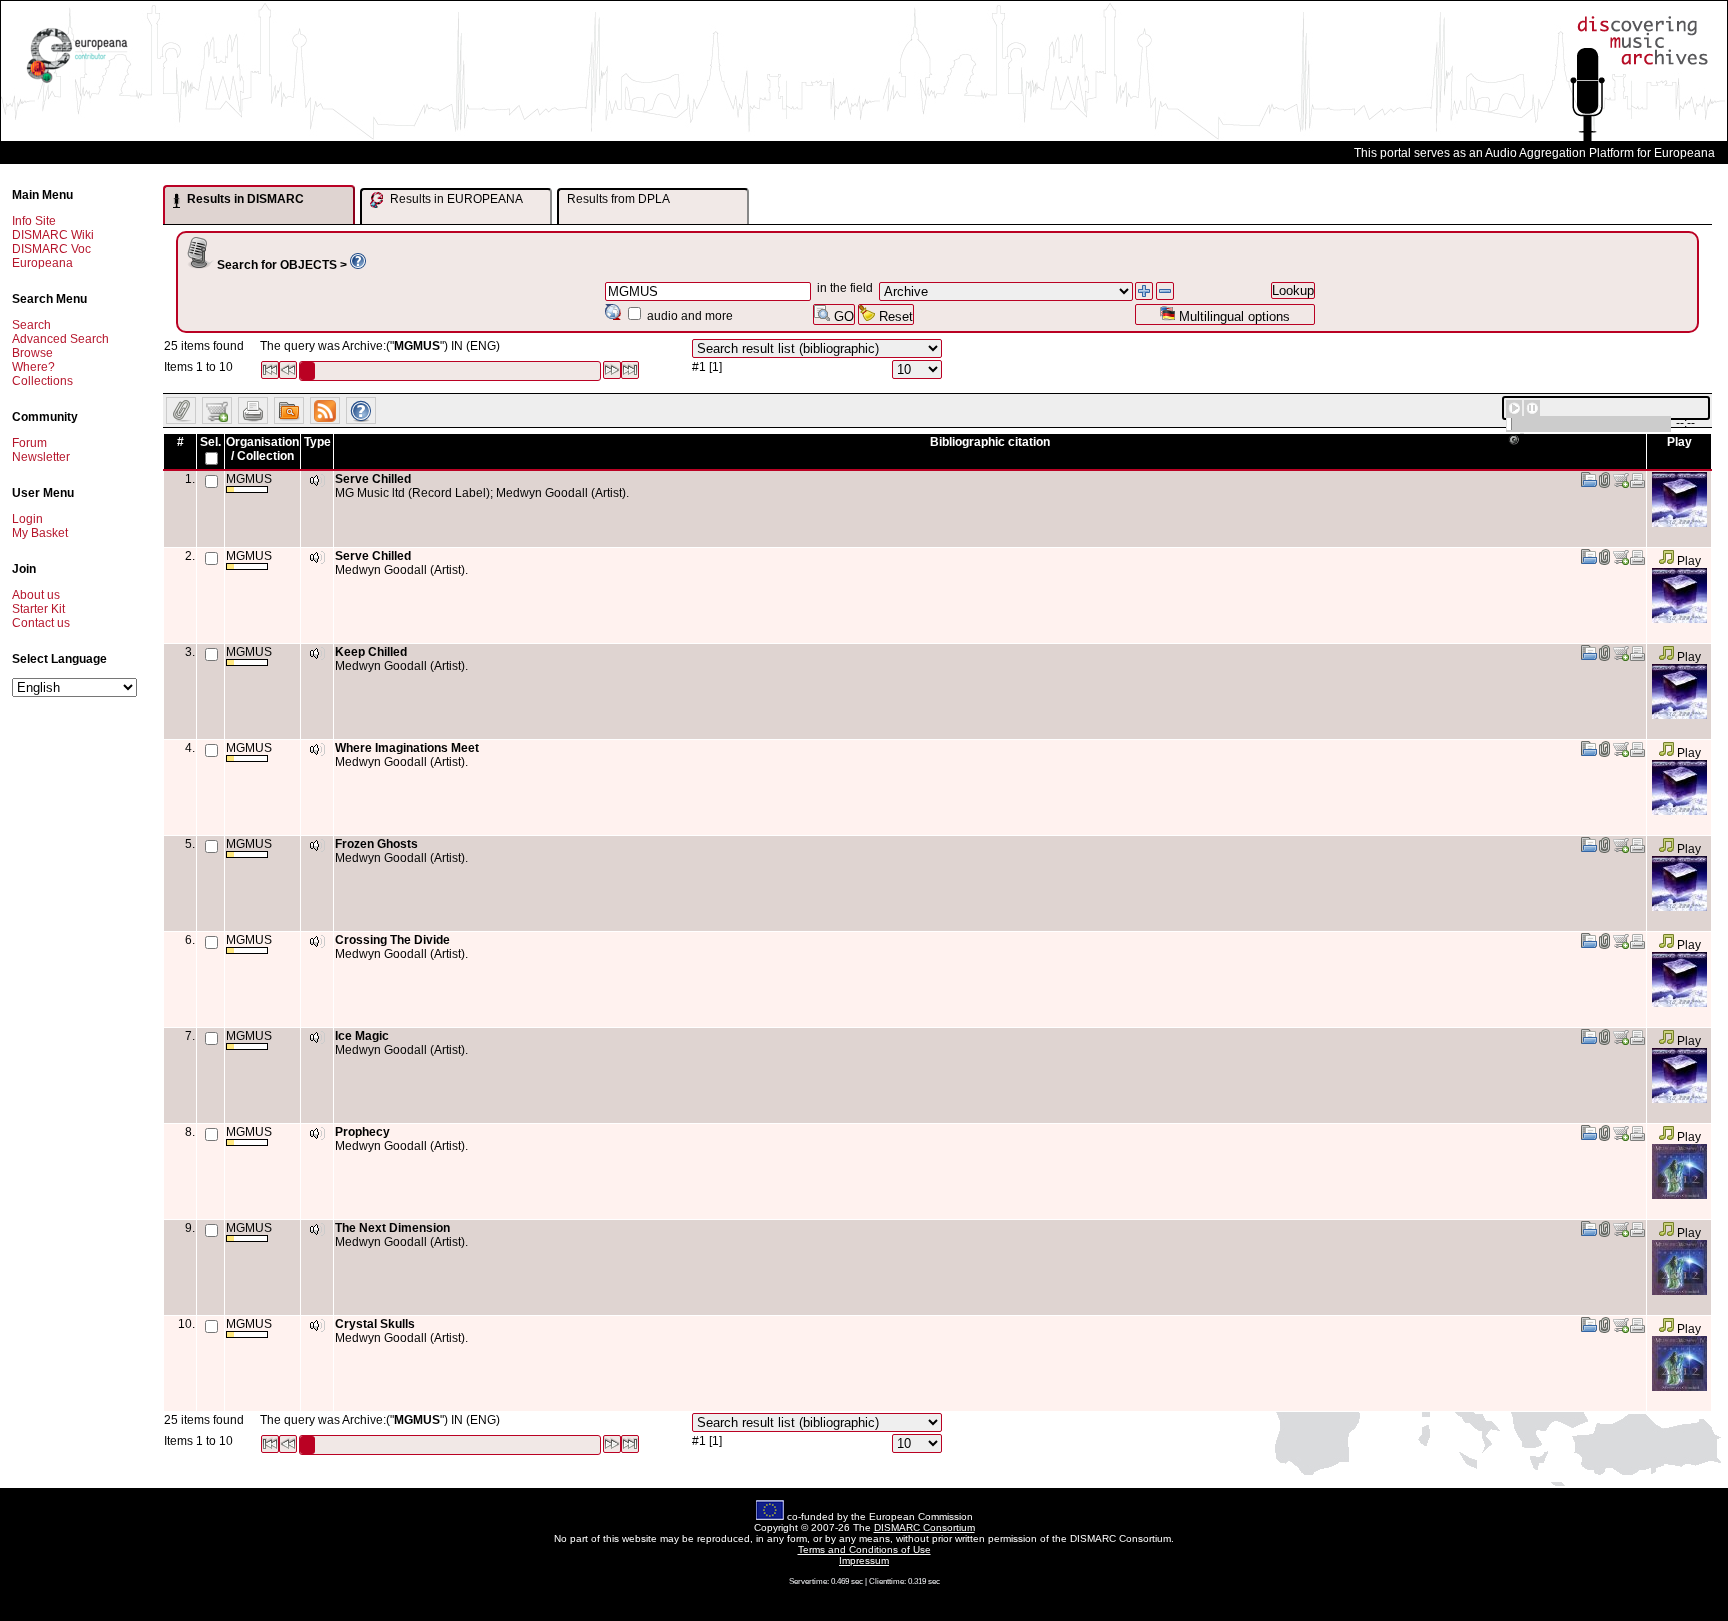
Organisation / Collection (262, 449)
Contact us (41, 623)
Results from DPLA (618, 199)
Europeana (42, 263)
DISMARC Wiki (53, 235)
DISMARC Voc (51, 249)
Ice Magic (362, 1036)
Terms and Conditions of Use (864, 1549)
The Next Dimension (392, 1228)
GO (842, 316)
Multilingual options (1232, 316)
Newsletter (41, 457)
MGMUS (249, 479)
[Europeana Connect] (77, 83)
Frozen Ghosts (376, 844)
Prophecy (362, 1132)
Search (31, 325)
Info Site (34, 221)
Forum (29, 443)
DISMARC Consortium (924, 1527)
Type (317, 442)
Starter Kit (38, 609)
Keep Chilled (371, 652)
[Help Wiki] (358, 265)
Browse (32, 353)
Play (1687, 561)
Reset (894, 316)
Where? (33, 367)
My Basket (40, 533)
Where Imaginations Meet (407, 748)
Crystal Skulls (375, 1324)
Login (27, 519)
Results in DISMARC (244, 199)
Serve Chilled (373, 479)
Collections (42, 381)
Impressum (864, 1560)
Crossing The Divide (392, 940)
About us (36, 595)
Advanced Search (60, 339)
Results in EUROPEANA (455, 199)
